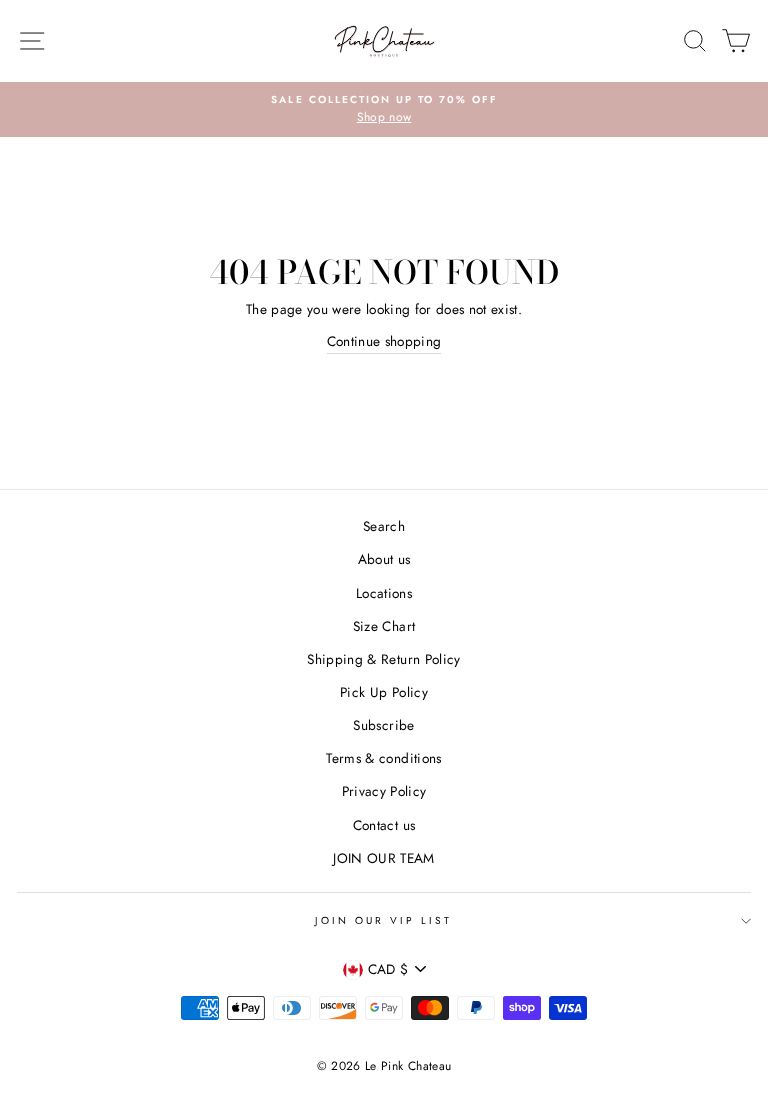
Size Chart (384, 626)
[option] (384, 110)
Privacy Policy (384, 791)
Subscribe (383, 725)
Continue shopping (384, 341)
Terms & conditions (383, 758)
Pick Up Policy (384, 692)
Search (384, 526)
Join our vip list (383, 920)
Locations (384, 593)
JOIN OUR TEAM (383, 858)
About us (384, 559)
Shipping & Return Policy (383, 659)
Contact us (384, 825)
